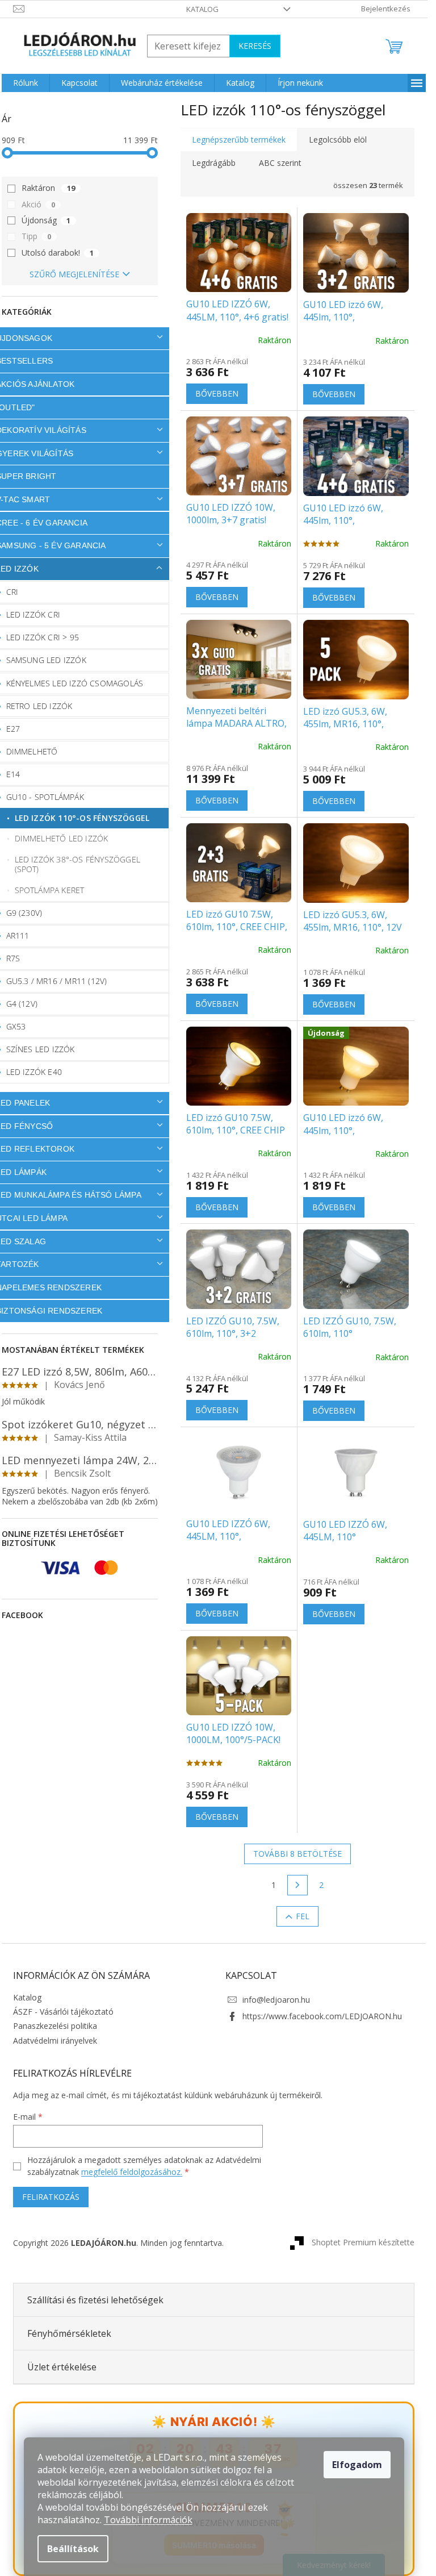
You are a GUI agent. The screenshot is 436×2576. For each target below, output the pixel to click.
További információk (148, 2520)
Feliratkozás (51, 2197)
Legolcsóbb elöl (338, 139)
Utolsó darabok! (58, 253)
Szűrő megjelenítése (74, 274)
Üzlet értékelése (62, 2367)
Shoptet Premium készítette (363, 2242)
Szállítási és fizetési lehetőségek (95, 2300)
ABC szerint (280, 163)
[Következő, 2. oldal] (297, 1885)
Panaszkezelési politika (55, 2026)
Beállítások (73, 2549)
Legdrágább (214, 163)
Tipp (36, 236)
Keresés (255, 46)
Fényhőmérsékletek (69, 2333)
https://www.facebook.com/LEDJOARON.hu (322, 2016)
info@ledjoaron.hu (276, 2000)
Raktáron (48, 188)
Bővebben (217, 393)
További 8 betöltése (297, 1854)
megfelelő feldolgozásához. (132, 2172)
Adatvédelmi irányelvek (55, 2041)
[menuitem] (26, 83)
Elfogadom (357, 2465)
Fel (303, 1916)
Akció (38, 204)
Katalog (202, 9)
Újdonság (46, 220)
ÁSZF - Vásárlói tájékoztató (63, 2012)
